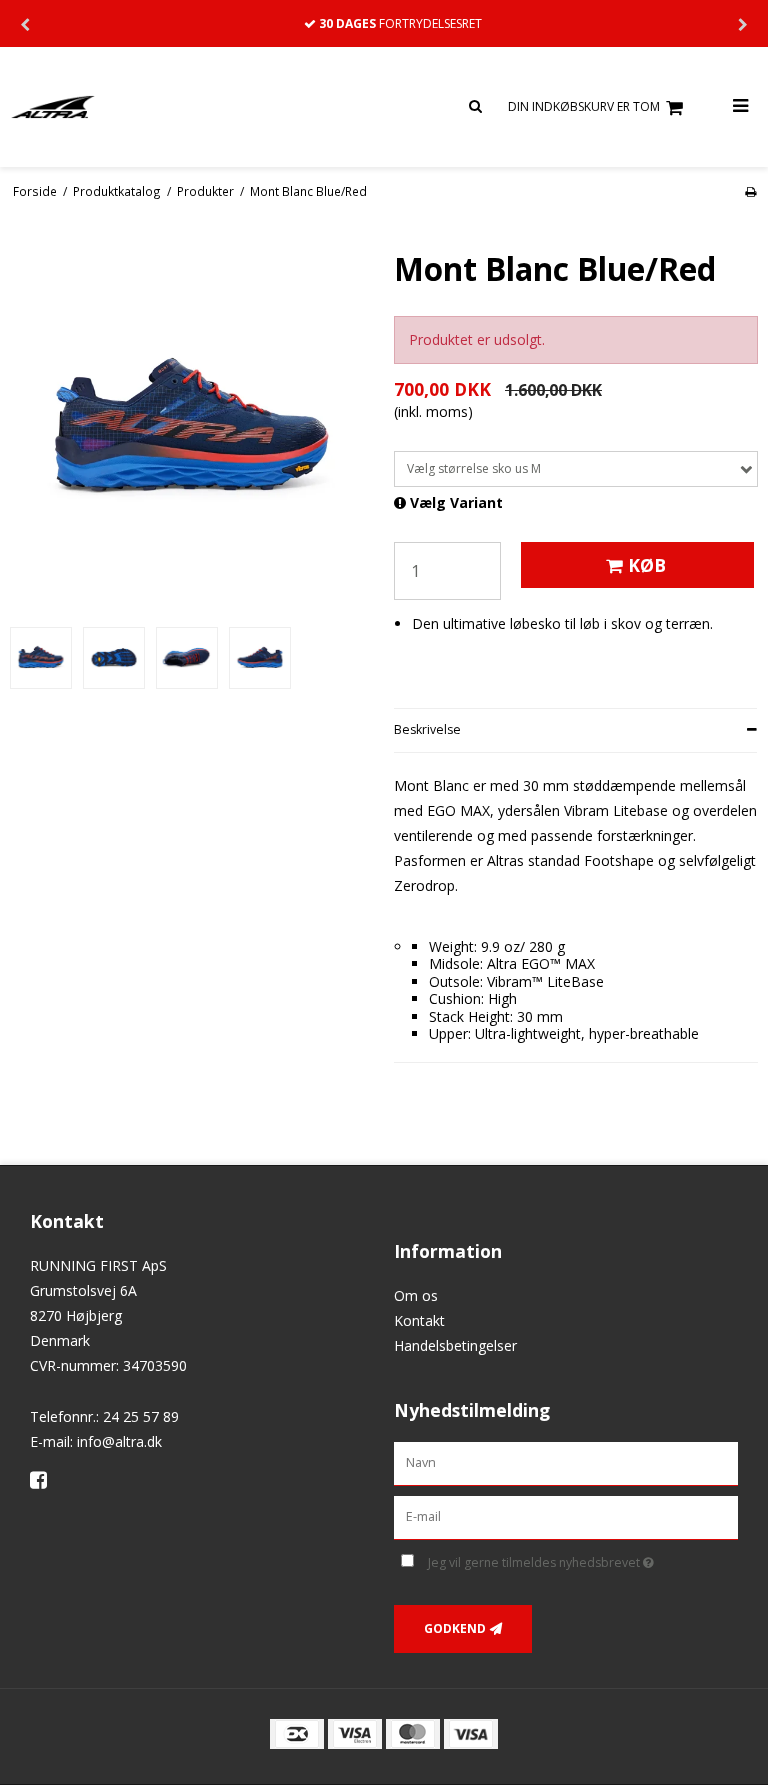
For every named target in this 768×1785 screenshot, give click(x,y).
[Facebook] (45, 1479)
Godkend (455, 1628)
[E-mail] (566, 1516)
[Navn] (566, 1462)
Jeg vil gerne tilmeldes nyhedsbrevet (583, 1559)
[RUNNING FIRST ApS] (192, 107)
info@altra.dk (119, 1441)
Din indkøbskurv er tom (584, 106)
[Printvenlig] (750, 191)
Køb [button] (647, 565)
